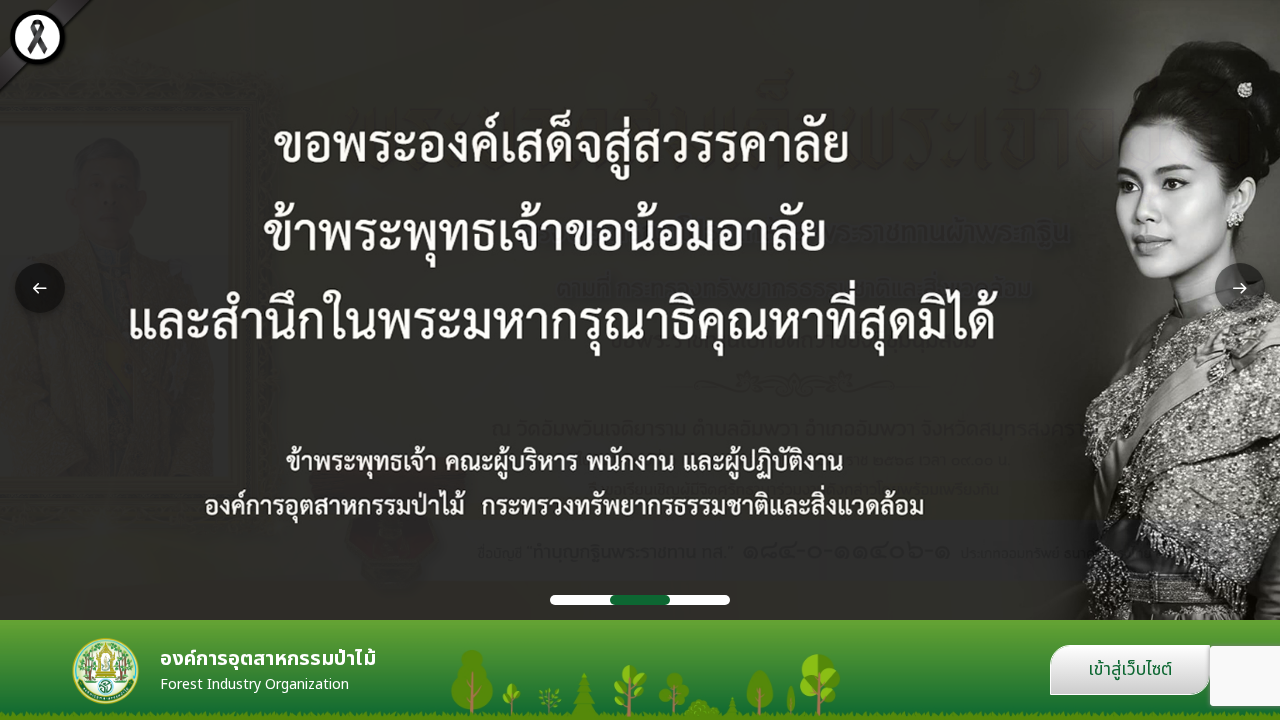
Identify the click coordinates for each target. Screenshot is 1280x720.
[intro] (640, 310)
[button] (40, 288)
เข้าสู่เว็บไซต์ (1130, 669)
